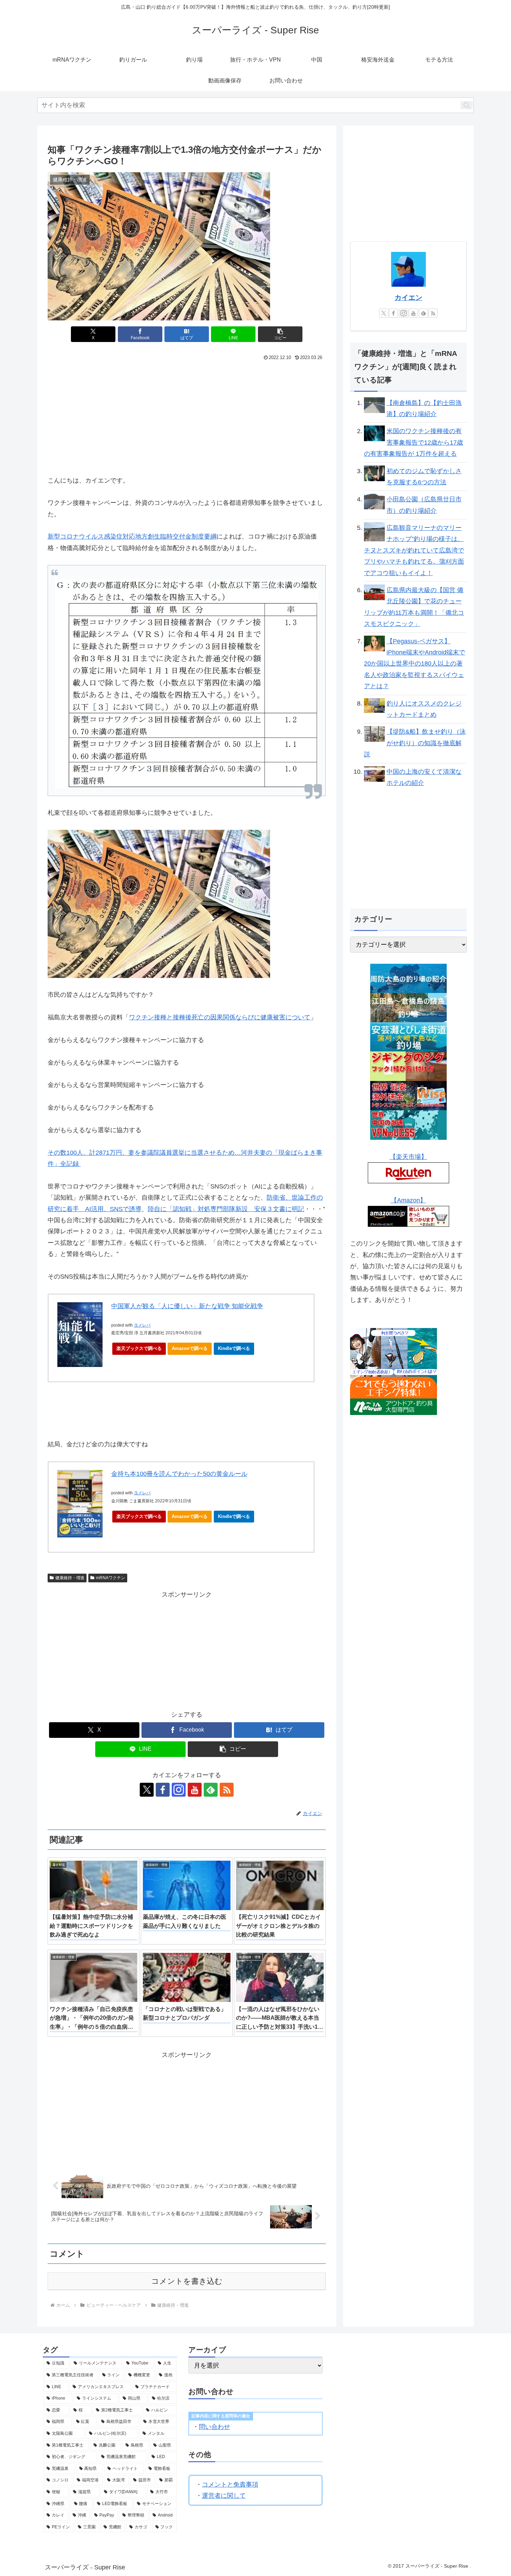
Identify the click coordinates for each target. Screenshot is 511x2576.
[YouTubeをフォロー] (195, 1790)
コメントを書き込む (187, 2281)
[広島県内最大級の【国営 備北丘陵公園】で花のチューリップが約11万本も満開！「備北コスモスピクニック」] (374, 592)
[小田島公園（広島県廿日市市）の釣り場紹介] (374, 501)
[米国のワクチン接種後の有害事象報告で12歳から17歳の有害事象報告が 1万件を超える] (374, 433)
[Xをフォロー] (147, 1790)
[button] (467, 105)
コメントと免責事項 (230, 2484)
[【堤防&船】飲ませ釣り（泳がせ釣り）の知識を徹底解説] (374, 734)
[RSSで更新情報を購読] (227, 1790)
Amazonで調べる (190, 1348)
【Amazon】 (408, 1200)
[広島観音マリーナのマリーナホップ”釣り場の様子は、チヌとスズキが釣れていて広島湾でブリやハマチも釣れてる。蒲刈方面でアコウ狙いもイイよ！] (374, 532)
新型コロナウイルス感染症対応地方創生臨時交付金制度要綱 (132, 536)
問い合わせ (214, 2427)
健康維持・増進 (70, 1578)
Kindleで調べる (234, 1348)
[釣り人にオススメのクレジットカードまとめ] (374, 705)
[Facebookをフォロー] (163, 1790)
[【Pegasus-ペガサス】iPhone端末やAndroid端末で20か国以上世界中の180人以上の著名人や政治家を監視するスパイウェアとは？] (374, 643)
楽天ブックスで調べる (139, 1348)
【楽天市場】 (408, 1157)
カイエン (408, 297)
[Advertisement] (117, 415)
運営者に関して (224, 2496)
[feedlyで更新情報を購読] (211, 1790)
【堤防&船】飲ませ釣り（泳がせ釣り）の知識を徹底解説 (415, 743)
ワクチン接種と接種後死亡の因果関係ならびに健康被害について (220, 1017)
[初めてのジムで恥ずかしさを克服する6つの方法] (374, 473)
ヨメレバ (142, 1325)
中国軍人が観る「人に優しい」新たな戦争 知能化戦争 (187, 1306)
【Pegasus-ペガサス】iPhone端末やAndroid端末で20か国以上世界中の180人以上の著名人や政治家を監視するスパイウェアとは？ (415, 664)
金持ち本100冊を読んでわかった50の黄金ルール (179, 1474)
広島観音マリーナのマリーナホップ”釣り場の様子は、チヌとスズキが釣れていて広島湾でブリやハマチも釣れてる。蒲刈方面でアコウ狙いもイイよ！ (414, 550)
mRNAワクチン (111, 1578)
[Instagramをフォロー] (179, 1790)
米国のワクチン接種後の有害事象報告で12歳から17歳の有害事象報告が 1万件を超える (413, 442)
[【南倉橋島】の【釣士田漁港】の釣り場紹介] (374, 405)
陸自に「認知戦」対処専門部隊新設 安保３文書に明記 (226, 1209)
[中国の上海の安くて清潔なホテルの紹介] (374, 773)
